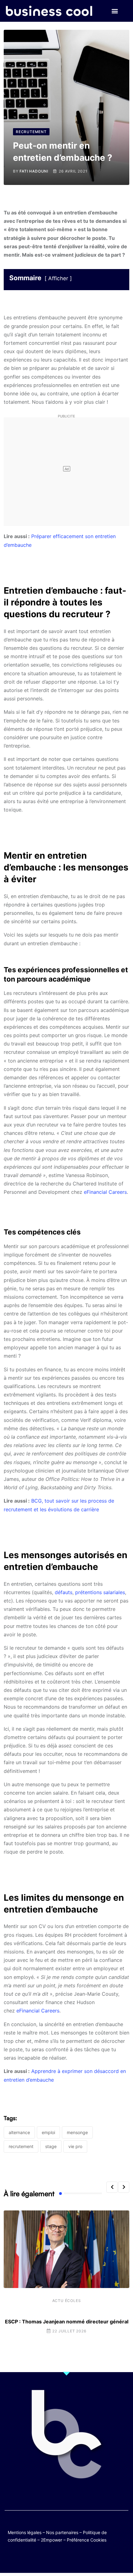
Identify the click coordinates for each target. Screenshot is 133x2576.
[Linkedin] (97, 2558)
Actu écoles (67, 2301)
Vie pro (75, 2146)
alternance (19, 2132)
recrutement (21, 2146)
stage (51, 2146)
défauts (64, 1592)
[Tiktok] (73, 2558)
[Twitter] (36, 2558)
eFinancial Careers (105, 1192)
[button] (115, 11)
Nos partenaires (62, 2532)
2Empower (51, 2540)
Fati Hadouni (34, 171)
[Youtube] (60, 2558)
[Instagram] (85, 2558)
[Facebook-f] (48, 2558)
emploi (48, 2132)
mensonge (77, 2132)
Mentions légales (25, 2532)
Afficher (58, 278)
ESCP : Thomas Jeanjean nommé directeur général (67, 2322)
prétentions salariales (100, 1592)
